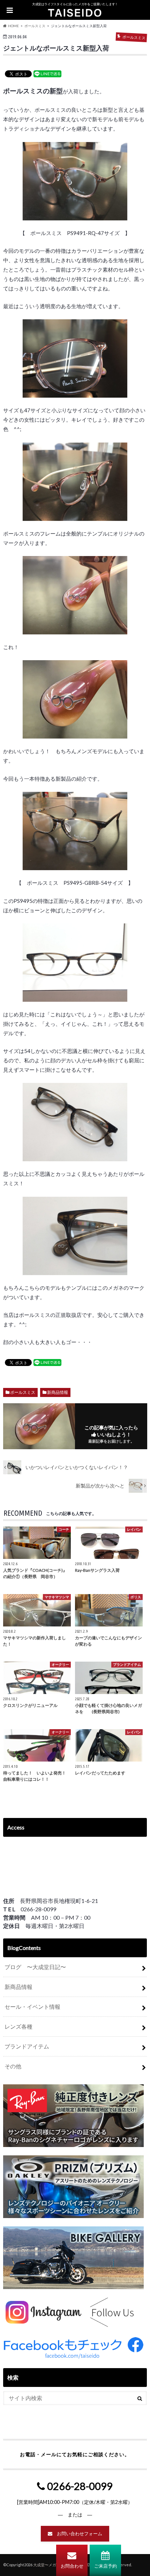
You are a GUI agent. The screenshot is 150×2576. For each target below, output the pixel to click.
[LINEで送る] (47, 73)
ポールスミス (23, 1392)
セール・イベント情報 (32, 2007)
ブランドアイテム (27, 2046)
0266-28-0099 (79, 2486)
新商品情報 (58, 1392)
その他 (13, 2066)
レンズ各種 (18, 2026)
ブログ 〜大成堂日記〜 (35, 1967)
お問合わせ (72, 2566)
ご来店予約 (106, 2566)
